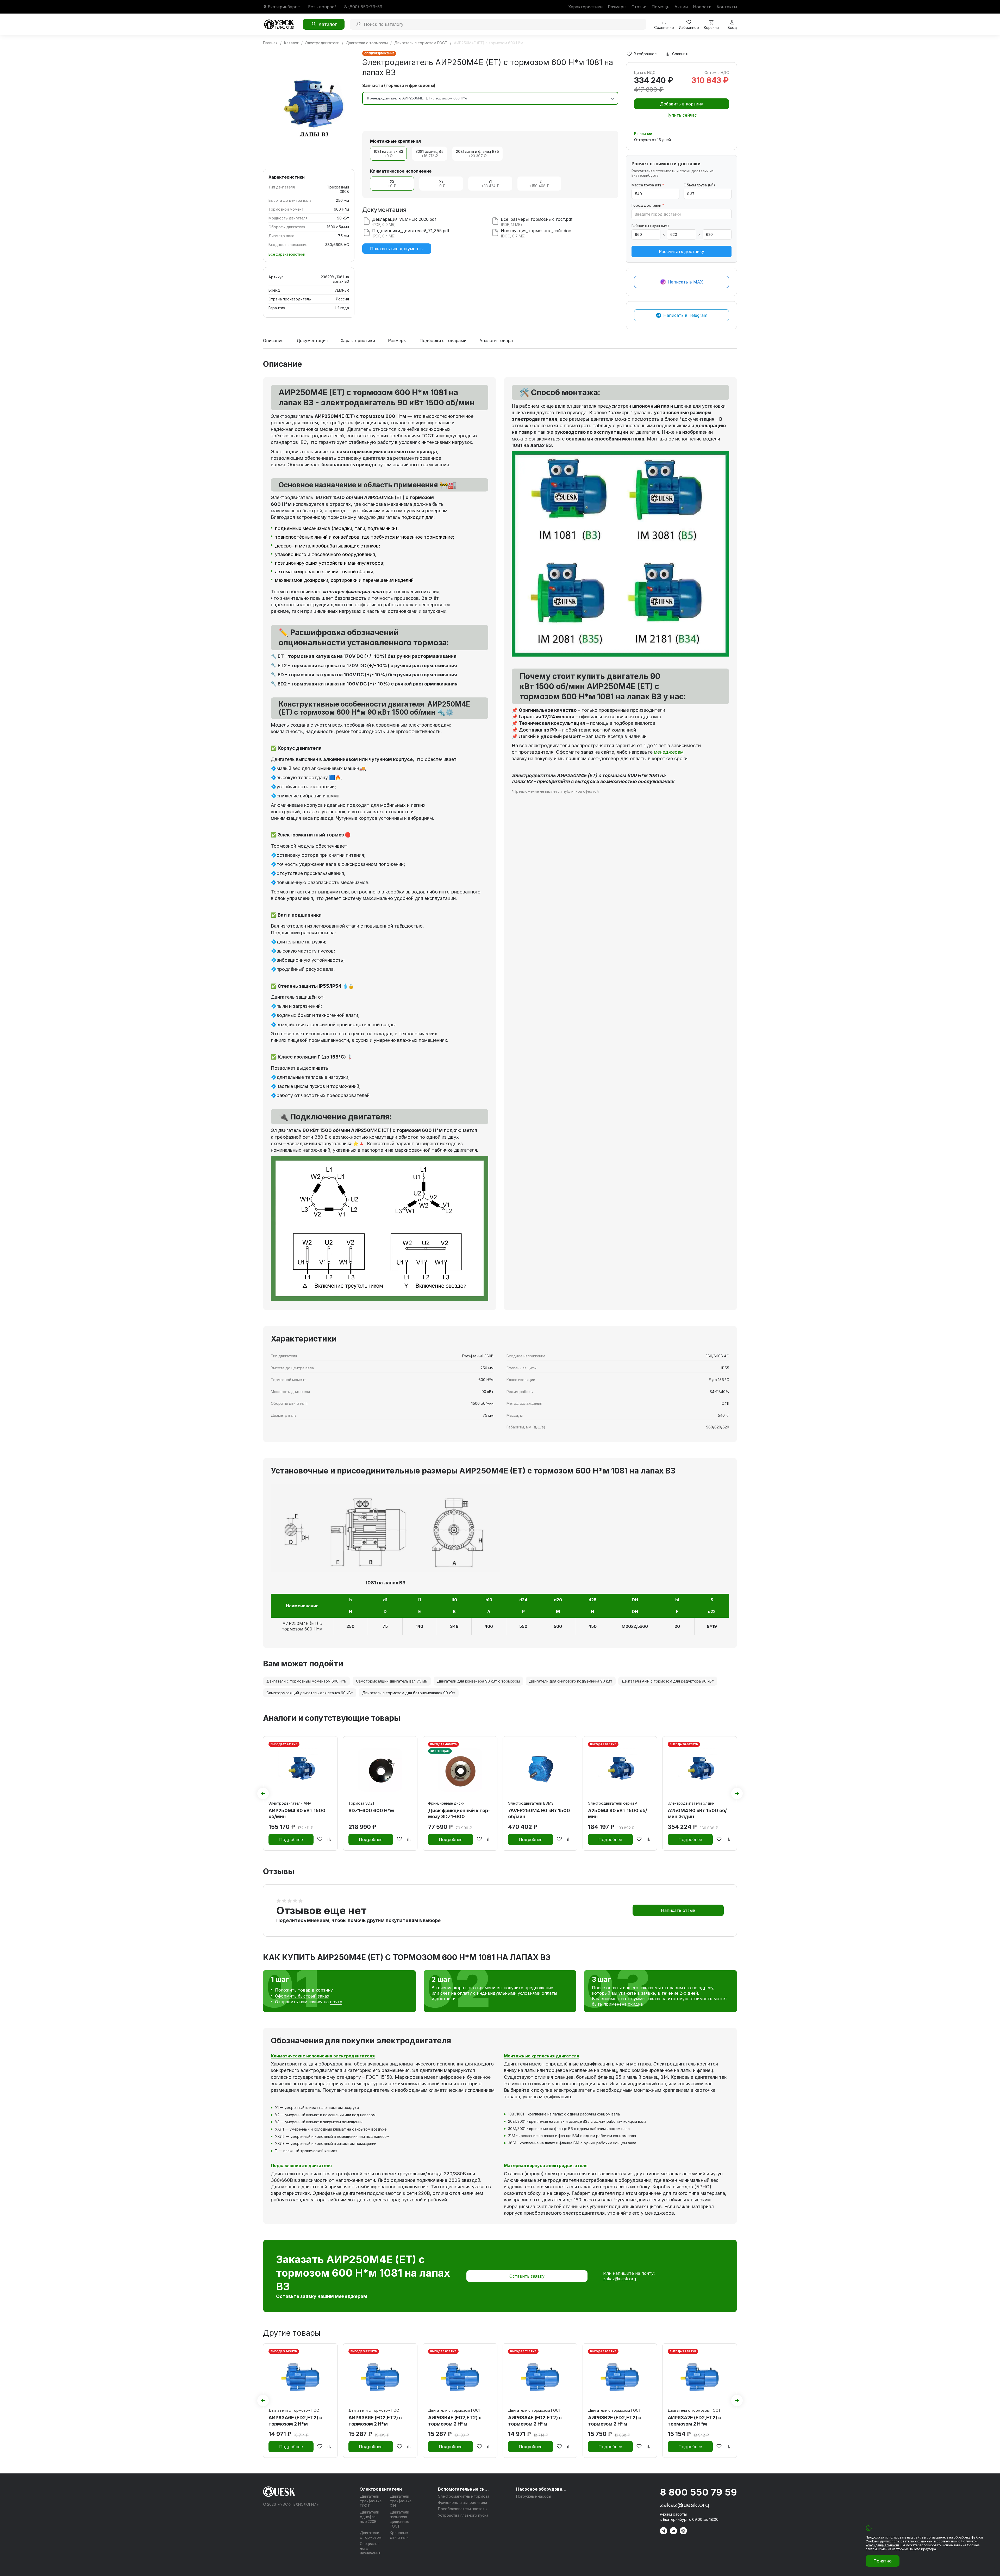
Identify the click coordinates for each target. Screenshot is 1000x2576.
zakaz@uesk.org (620, 2279)
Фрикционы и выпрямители (463, 2502)
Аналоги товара (496, 341)
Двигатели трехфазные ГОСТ (371, 2501)
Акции (681, 7)
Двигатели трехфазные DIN (401, 2501)
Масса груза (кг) (648, 185)
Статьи (639, 7)
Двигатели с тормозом (371, 2535)
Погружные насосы (534, 2496)
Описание (273, 341)
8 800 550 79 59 (698, 2492)
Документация (312, 341)
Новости (702, 7)
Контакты (727, 7)
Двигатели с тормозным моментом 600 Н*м (307, 1681)
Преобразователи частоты (463, 2509)
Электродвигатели (381, 2489)
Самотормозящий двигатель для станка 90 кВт (310, 1693)
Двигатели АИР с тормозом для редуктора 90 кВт (668, 1681)
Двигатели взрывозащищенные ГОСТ (399, 2519)
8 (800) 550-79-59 (363, 7)
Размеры (617, 7)
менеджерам (669, 752)
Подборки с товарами (443, 341)
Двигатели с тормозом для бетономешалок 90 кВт (409, 1693)
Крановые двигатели (399, 2535)
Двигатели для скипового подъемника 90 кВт (571, 1681)
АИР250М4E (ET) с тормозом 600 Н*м (302, 1626)
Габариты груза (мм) (650, 226)
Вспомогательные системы (464, 2489)
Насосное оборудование (542, 2489)
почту (336, 2002)
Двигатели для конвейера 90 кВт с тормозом (478, 1681)
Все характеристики (287, 254)
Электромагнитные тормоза (464, 2496)
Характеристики (585, 7)
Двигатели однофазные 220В (370, 2517)
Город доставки (648, 205)
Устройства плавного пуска (463, 2515)
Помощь (660, 7)
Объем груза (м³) (699, 185)
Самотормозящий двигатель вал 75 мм (392, 1681)
